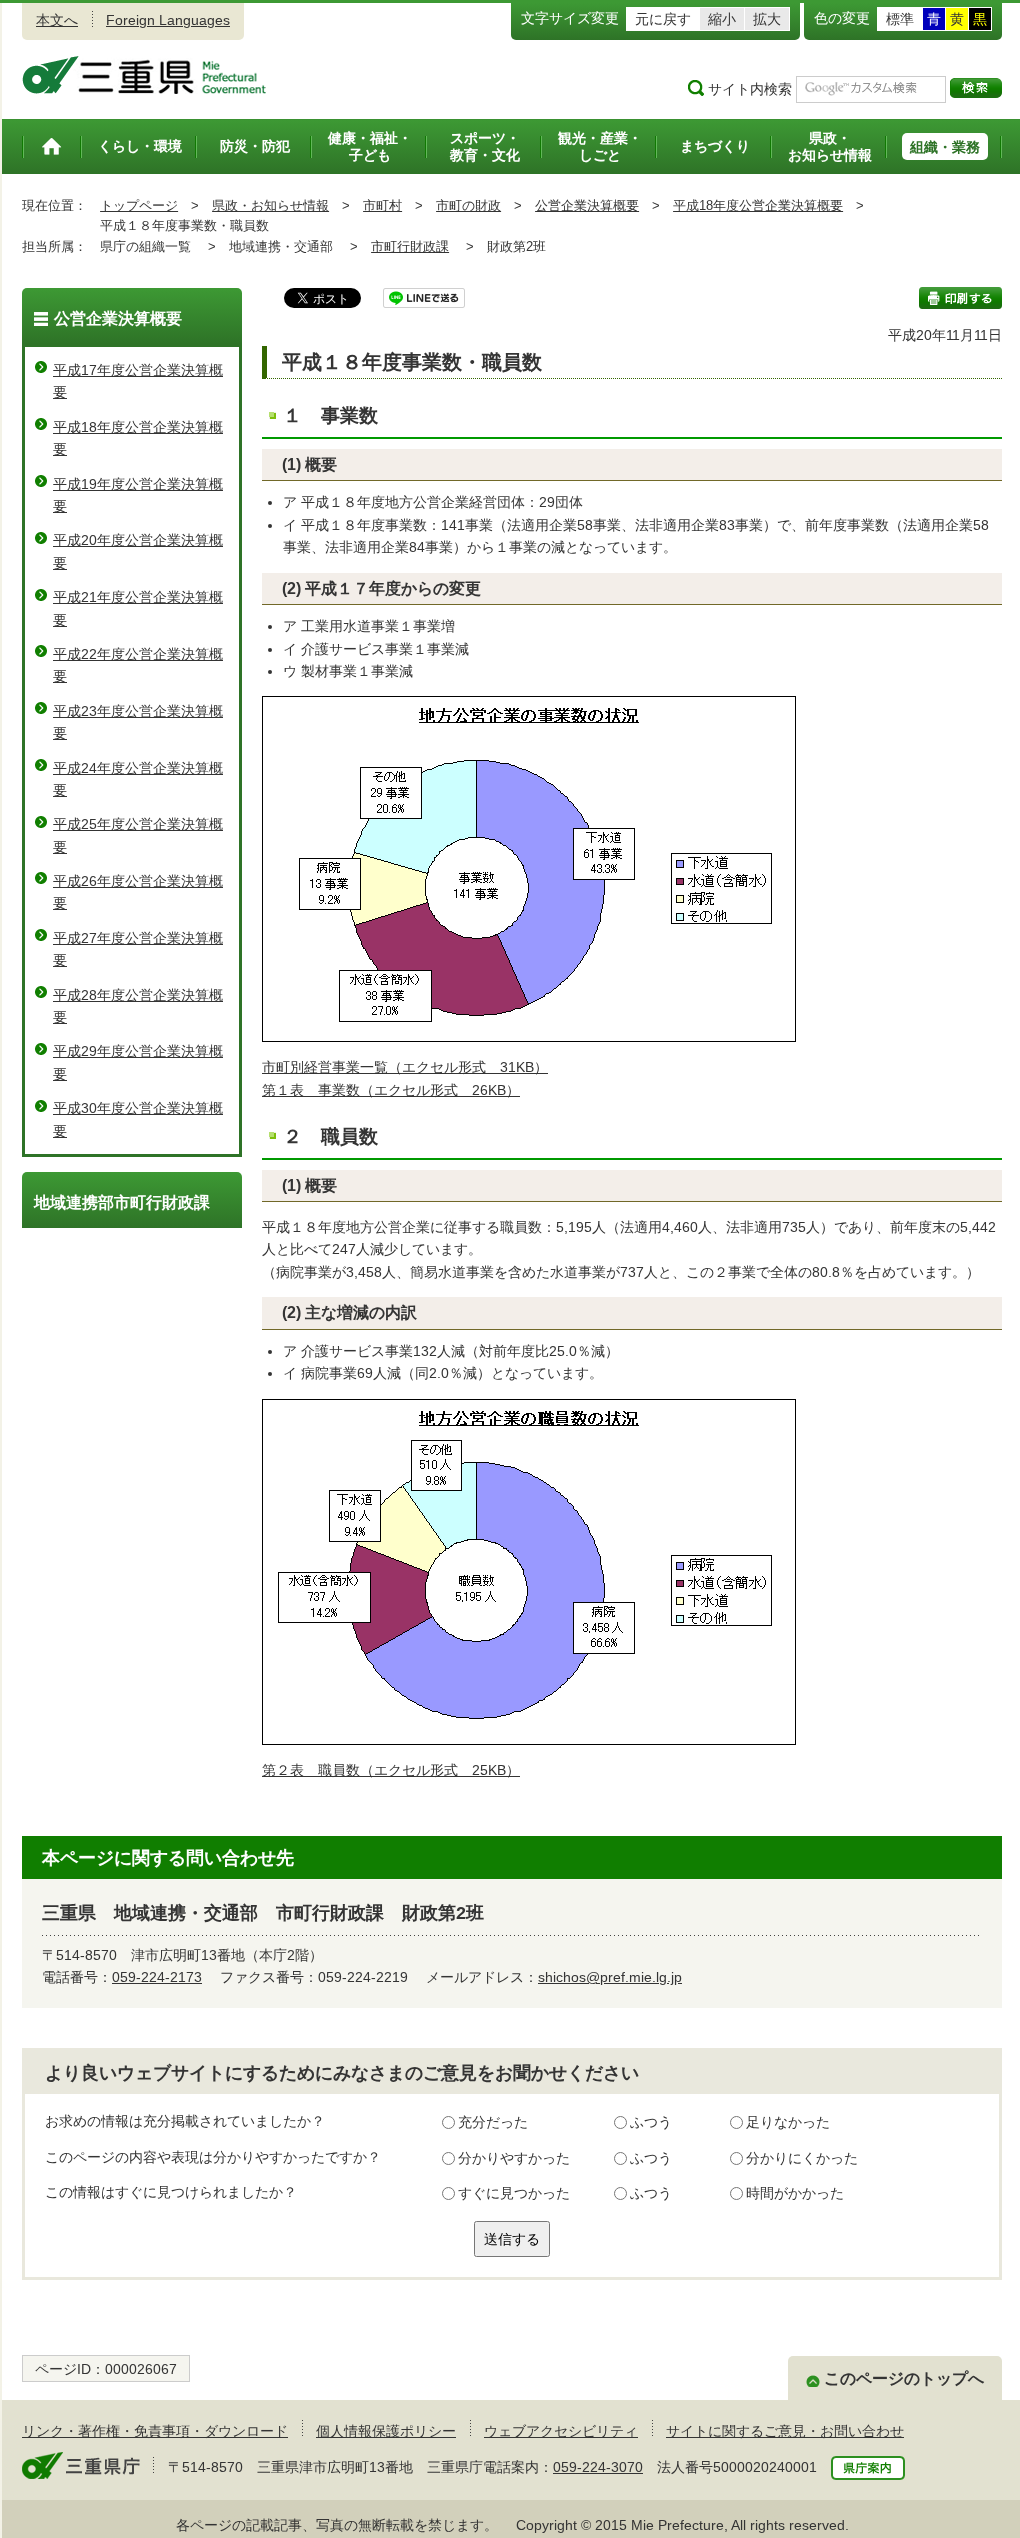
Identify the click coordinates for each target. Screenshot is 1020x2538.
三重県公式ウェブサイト (144, 75)
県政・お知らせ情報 (270, 205)
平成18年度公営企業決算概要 (758, 205)
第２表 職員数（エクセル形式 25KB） (391, 1770)
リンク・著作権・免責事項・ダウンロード (155, 2431)
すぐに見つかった (514, 2193)
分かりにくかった (802, 2158)
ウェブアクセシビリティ (561, 2431)
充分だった (493, 2122)
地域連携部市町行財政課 (122, 1202)
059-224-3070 (598, 2467)
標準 (900, 19)
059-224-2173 (157, 1977)
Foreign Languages (168, 20)
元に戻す (663, 19)
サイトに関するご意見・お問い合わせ (785, 2431)
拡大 (767, 19)
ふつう (651, 2122)
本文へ (57, 20)
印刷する (960, 298)
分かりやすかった (514, 2158)
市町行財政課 (410, 246)
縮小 (722, 19)
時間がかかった (795, 2193)
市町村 (382, 205)
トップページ (139, 205)
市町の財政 (468, 205)
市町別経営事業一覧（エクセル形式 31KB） (405, 1067)
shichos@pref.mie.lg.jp (610, 1977)
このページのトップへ (904, 2378)
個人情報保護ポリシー (386, 2431)
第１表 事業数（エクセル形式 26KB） (391, 1090)
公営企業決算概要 (587, 205)
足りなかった (788, 2122)
